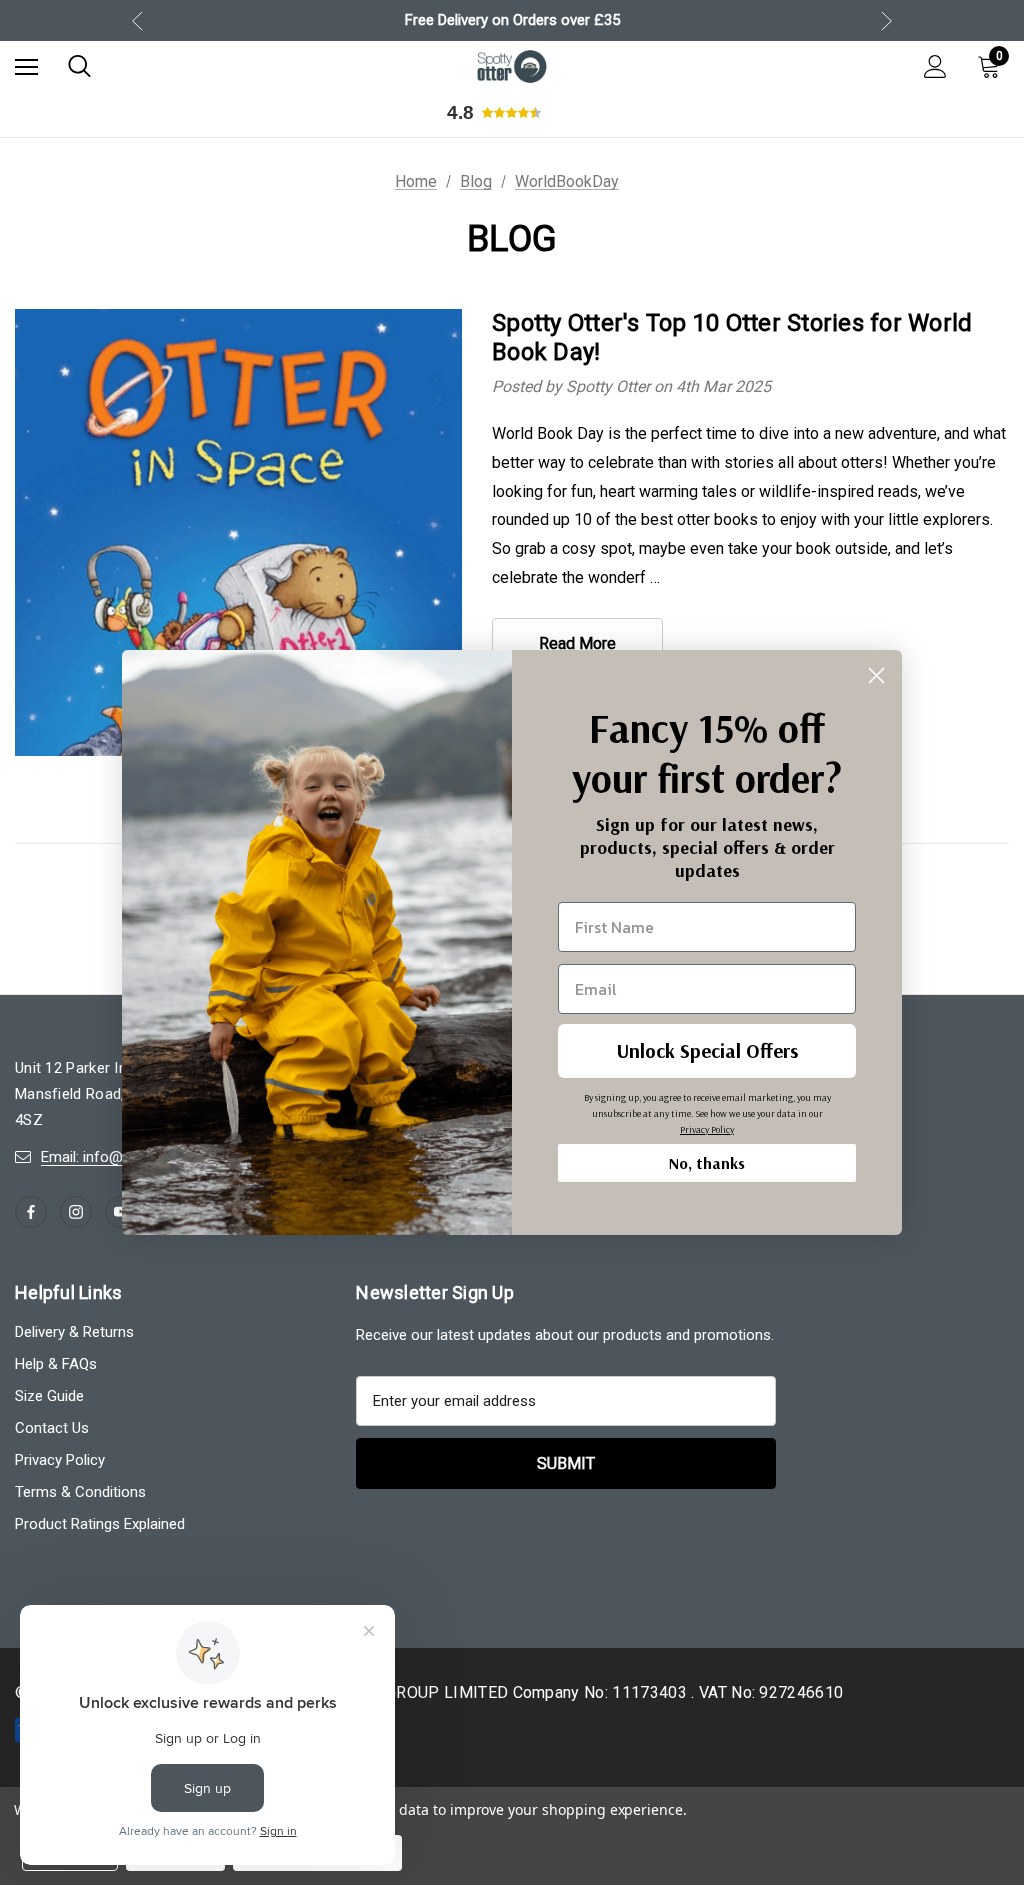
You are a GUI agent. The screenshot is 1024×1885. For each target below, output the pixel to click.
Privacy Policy (707, 1129)
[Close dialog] (876, 675)
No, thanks (707, 1163)
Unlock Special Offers (707, 1050)
